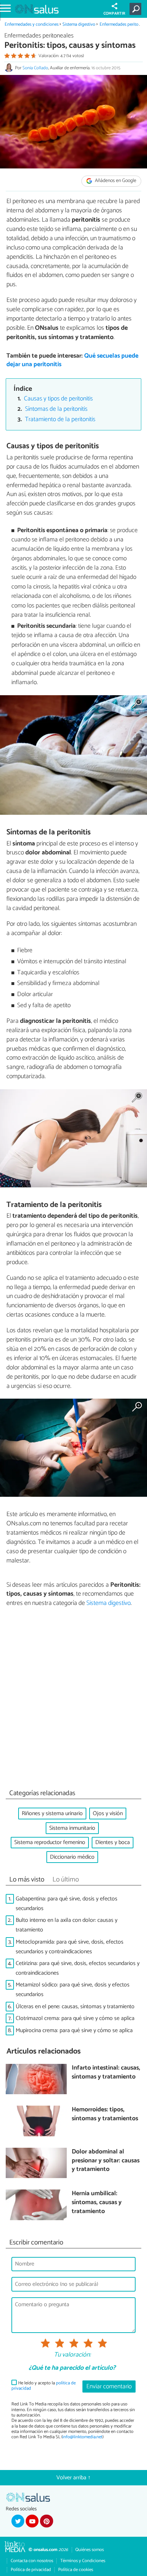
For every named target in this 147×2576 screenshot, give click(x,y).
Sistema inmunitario (72, 1828)
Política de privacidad (31, 2570)
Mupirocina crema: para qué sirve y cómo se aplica (74, 2031)
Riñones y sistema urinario (52, 1814)
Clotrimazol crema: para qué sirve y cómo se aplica (75, 2018)
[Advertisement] (73, 1700)
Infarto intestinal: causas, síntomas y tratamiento (106, 2073)
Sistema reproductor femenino (50, 1842)
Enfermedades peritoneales (39, 36)
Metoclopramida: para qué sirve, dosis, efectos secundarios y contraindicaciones (70, 1947)
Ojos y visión (108, 1814)
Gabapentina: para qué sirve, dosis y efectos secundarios (67, 1904)
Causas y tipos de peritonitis (58, 399)
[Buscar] (137, 9)
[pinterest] (46, 2521)
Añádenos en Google (115, 181)
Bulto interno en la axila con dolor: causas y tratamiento (67, 1925)
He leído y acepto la (44, 2386)
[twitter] (18, 2521)
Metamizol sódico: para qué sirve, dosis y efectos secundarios (73, 1990)
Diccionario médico (72, 1857)
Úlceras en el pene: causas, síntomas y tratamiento (75, 2007)
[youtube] (32, 2521)
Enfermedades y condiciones (32, 24)
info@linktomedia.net (82, 2437)
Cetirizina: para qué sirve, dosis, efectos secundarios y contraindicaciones (78, 1968)
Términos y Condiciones (83, 2561)
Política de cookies (76, 2570)
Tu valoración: (72, 2355)
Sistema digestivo (79, 24)
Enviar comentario (109, 2387)
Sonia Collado (35, 68)
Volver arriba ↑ (73, 2478)
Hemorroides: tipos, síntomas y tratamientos (105, 2114)
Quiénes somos (90, 2550)
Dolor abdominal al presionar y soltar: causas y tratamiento (106, 2161)
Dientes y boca (113, 1842)
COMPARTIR (114, 14)
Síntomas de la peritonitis (56, 409)
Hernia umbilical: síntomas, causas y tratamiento (97, 2203)
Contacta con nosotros (32, 2561)
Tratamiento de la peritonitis (60, 420)
